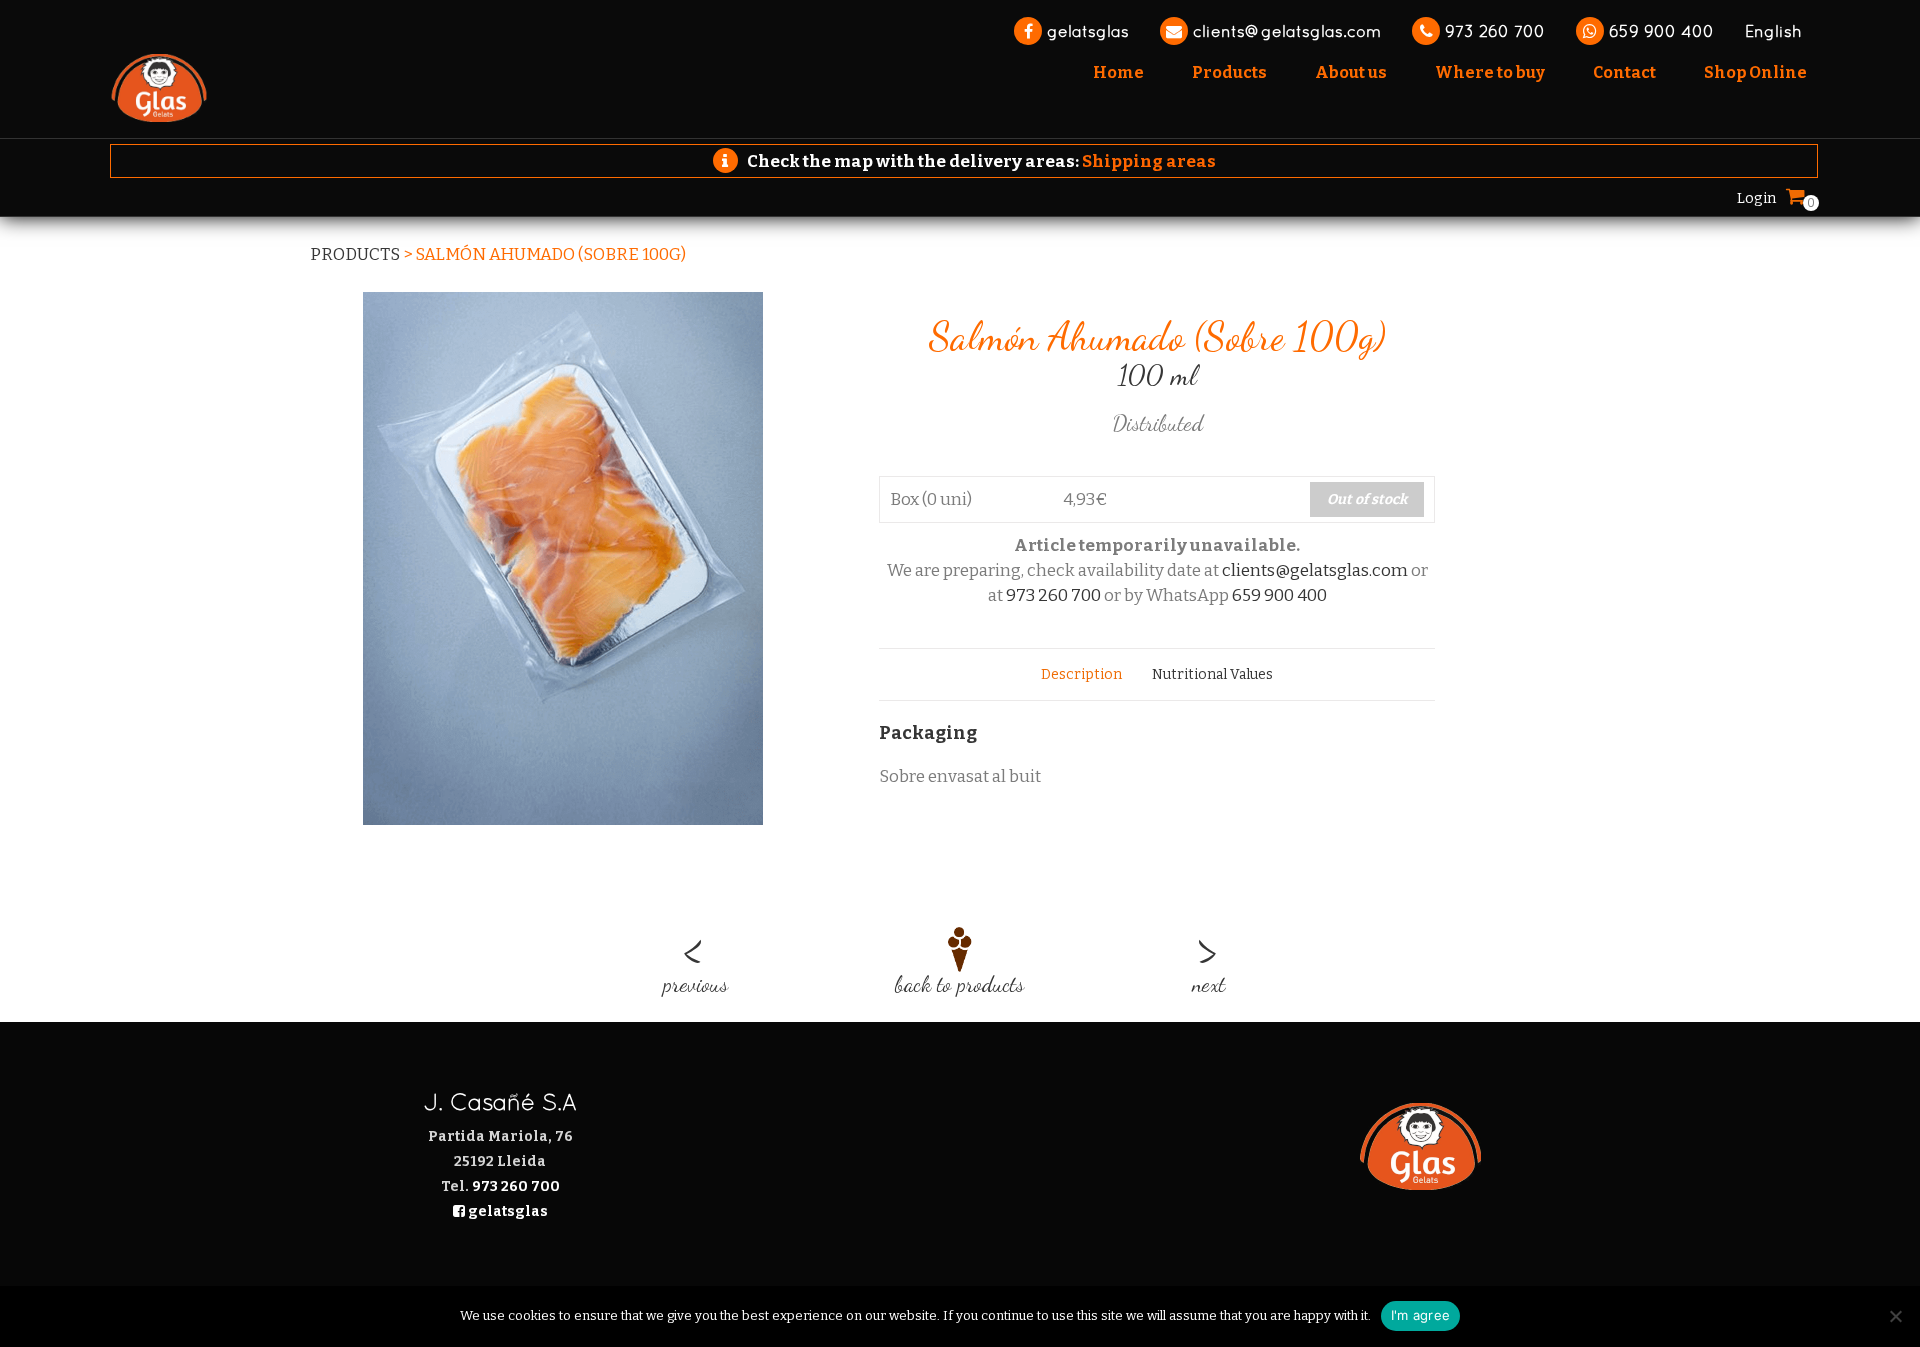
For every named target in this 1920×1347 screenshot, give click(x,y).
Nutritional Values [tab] (1212, 674)
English (1773, 31)
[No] (1895, 1316)
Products (355, 254)
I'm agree (1420, 1315)
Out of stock (1367, 499)
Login (1756, 198)
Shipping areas (1149, 161)
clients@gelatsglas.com (1284, 31)
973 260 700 (1492, 31)
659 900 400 (1659, 31)
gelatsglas (1085, 31)
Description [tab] (1081, 674)
